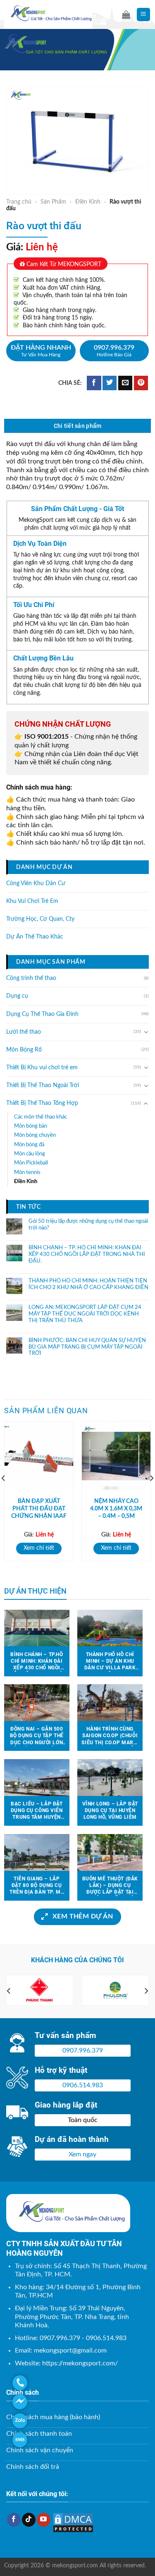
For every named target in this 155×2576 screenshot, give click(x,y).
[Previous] (9, 1991)
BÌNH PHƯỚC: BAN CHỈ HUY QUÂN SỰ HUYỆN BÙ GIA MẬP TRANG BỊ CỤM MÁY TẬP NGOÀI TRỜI (87, 1347)
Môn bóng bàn (31, 1126)
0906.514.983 (83, 2085)
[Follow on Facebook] (14, 2520)
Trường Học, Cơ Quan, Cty (40, 919)
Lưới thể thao (24, 1032)
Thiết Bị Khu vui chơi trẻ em (42, 1068)
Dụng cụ (17, 996)
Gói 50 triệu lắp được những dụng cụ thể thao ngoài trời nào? (88, 1225)
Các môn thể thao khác (41, 1116)
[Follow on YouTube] (44, 2520)
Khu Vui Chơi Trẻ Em (32, 901)
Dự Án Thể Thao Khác (35, 937)
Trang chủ (19, 202)
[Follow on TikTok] (29, 2520)
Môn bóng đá (29, 1145)
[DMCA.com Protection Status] (73, 2522)
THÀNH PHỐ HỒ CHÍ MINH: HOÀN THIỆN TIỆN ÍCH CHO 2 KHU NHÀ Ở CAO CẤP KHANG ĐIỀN (88, 1284)
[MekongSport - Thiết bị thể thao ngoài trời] (57, 14)
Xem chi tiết (39, 1548)
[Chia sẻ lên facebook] (94, 383)
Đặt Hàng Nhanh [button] (41, 351)
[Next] (146, 1991)
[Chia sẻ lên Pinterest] (141, 383)
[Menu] (144, 15)
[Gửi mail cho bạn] (125, 383)
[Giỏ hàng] (126, 14)
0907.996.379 (114, 351)
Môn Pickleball (31, 1163)
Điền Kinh (88, 202)
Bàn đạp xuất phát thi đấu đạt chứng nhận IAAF (39, 1509)
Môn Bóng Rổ (24, 1050)
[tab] (77, 426)
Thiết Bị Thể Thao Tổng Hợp (42, 1103)
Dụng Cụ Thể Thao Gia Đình (42, 1014)
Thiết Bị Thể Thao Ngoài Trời (43, 1085)
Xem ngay (82, 2154)
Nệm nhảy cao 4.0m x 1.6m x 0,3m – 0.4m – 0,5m (116, 1509)
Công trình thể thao (31, 978)
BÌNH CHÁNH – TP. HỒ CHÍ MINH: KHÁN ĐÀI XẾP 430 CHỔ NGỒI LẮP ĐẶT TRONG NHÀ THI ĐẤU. (87, 1254)
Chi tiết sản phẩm (78, 426)
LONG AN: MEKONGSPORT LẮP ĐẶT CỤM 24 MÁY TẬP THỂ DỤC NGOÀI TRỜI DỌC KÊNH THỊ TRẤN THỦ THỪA (85, 1314)
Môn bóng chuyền (35, 1135)
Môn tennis (27, 1172)
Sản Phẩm (53, 202)
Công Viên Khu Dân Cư (36, 883)
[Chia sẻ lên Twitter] (110, 383)
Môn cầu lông (30, 1154)
